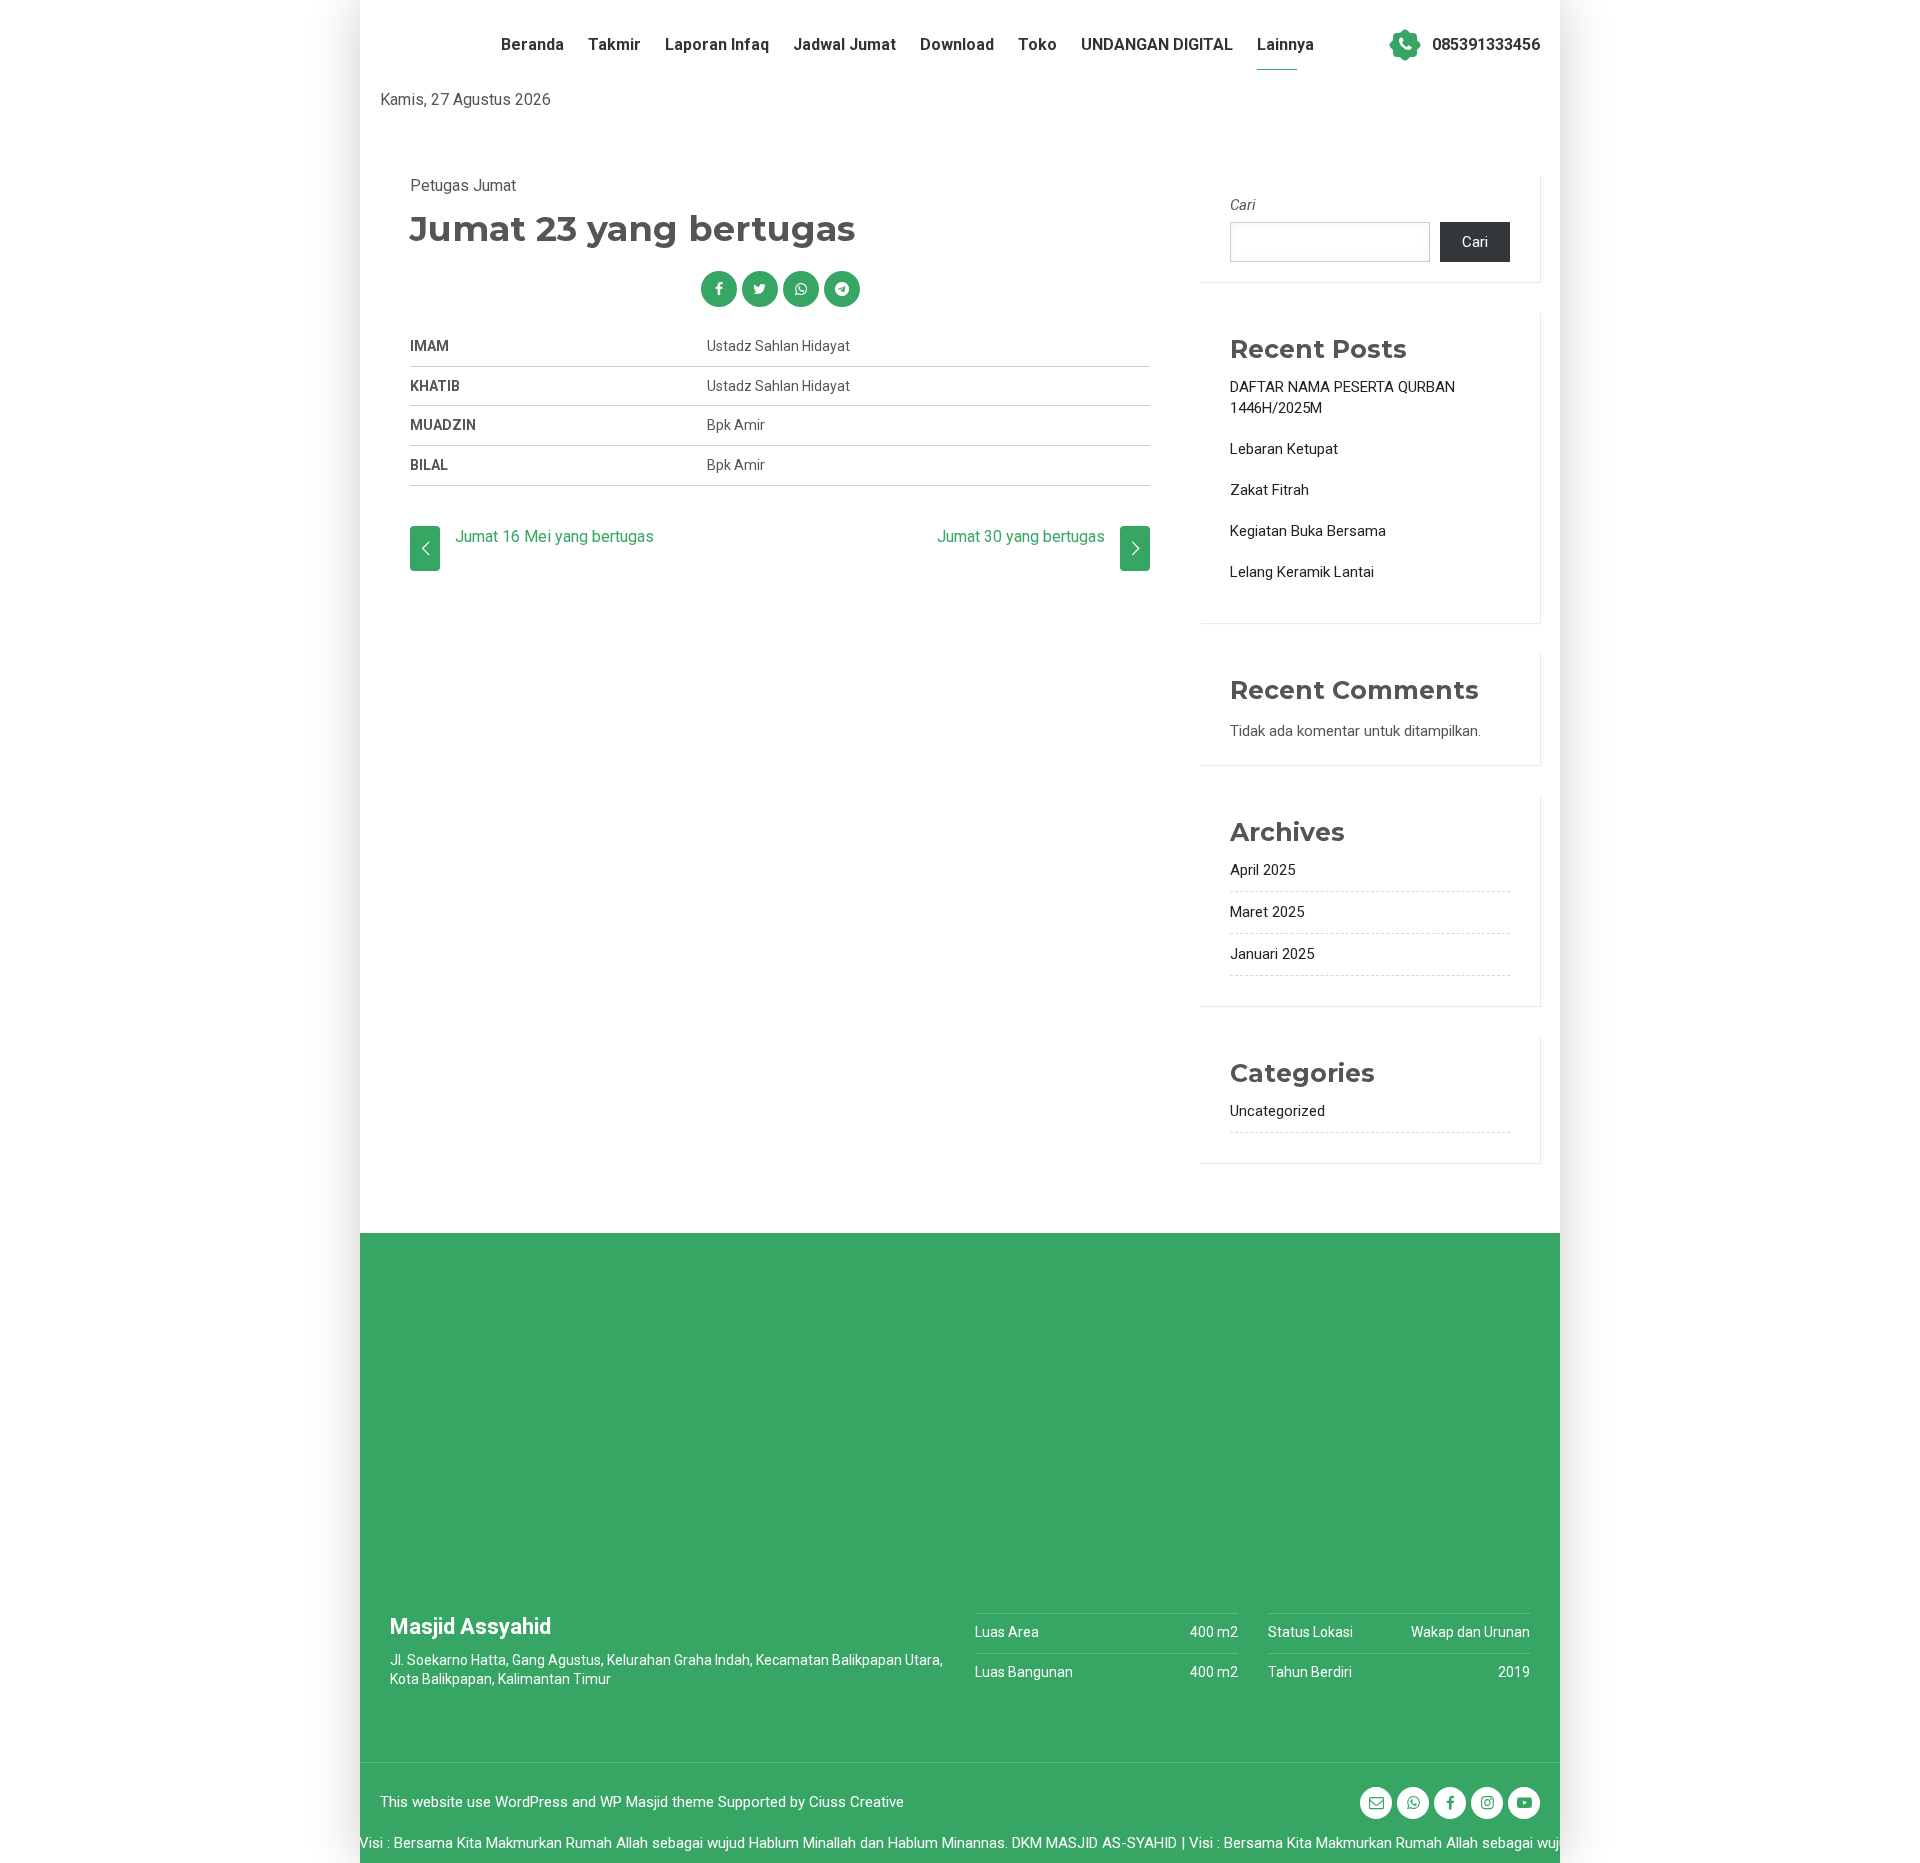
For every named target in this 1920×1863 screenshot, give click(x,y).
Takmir (614, 44)
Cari (1243, 205)
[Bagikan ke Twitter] (760, 289)
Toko (1037, 44)
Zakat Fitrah (1269, 490)
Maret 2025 (1267, 912)
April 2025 (1262, 870)
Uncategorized (1277, 1111)
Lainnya (1285, 44)
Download (957, 44)
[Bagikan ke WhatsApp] (801, 289)
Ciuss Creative (856, 1802)
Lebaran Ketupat (1284, 449)
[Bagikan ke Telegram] (842, 289)
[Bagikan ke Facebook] (719, 289)
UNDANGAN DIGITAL (1157, 44)
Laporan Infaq (717, 44)
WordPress (531, 1802)
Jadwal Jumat (844, 44)
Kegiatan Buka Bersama (1308, 531)
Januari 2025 (1272, 954)
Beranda (532, 44)
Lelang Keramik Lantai (1302, 572)
